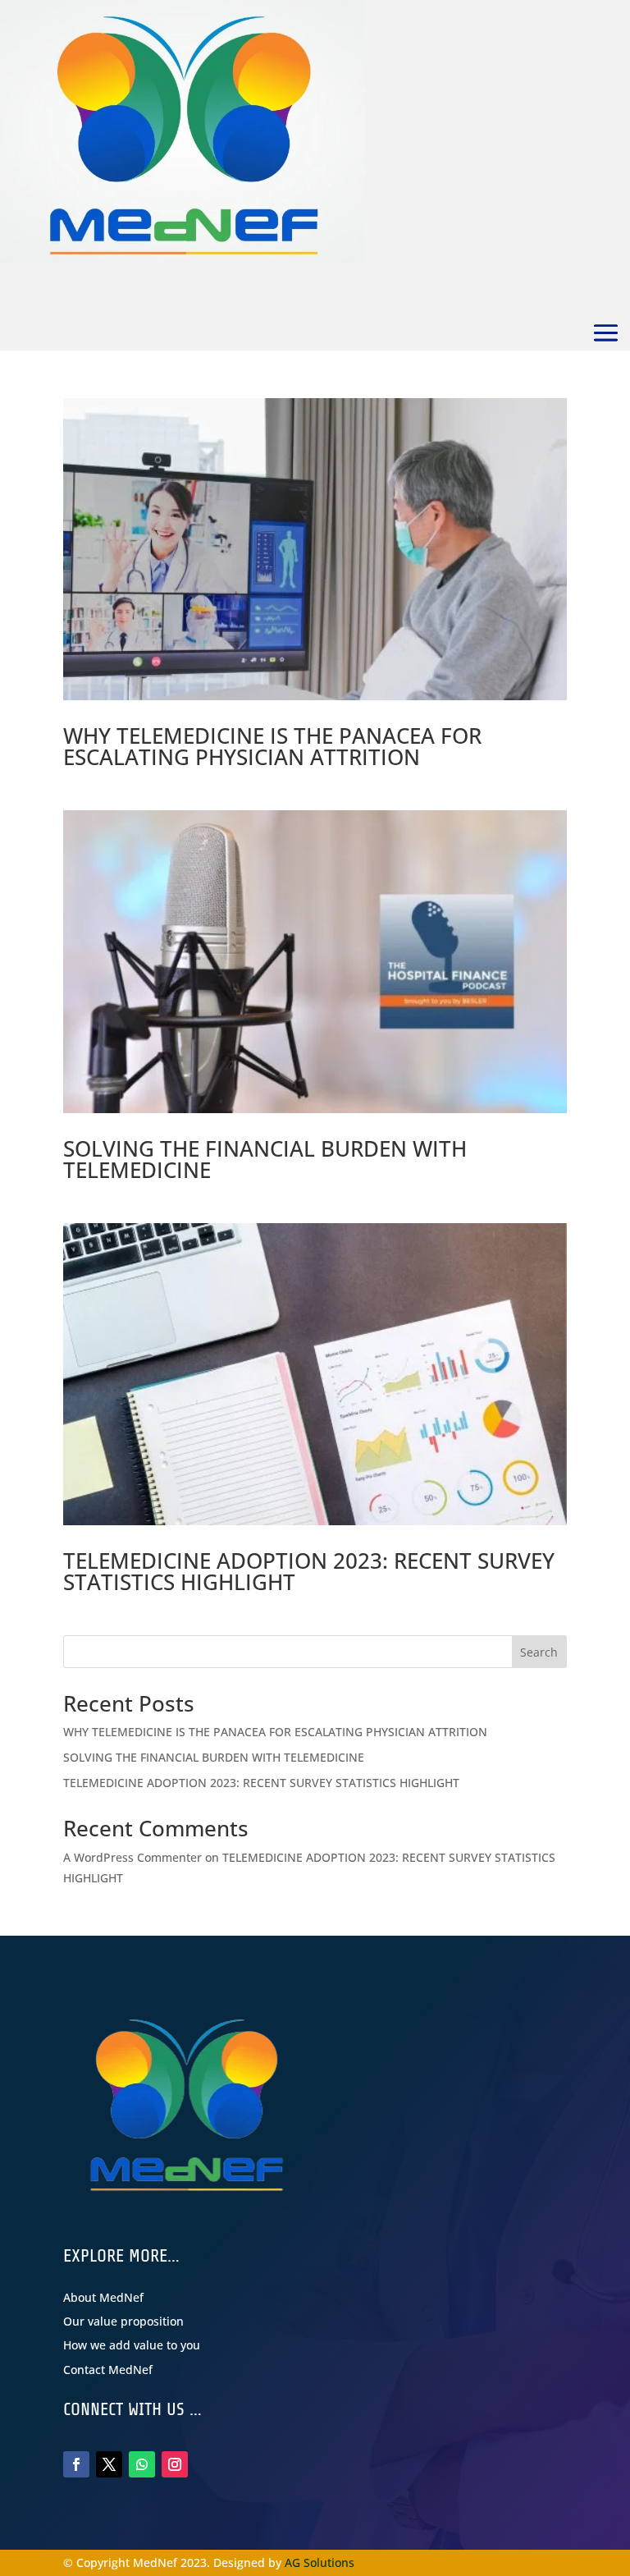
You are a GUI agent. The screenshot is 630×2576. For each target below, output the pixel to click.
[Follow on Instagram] (175, 2464)
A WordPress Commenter (132, 1857)
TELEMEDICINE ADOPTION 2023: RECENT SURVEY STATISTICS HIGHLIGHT (309, 1571)
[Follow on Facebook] (76, 2464)
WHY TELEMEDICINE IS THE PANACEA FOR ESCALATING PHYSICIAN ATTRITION (272, 746)
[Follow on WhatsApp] (142, 2464)
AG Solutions (320, 2562)
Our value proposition (123, 2321)
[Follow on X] (109, 2464)
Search (539, 1652)
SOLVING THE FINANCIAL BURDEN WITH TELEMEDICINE (265, 1159)
